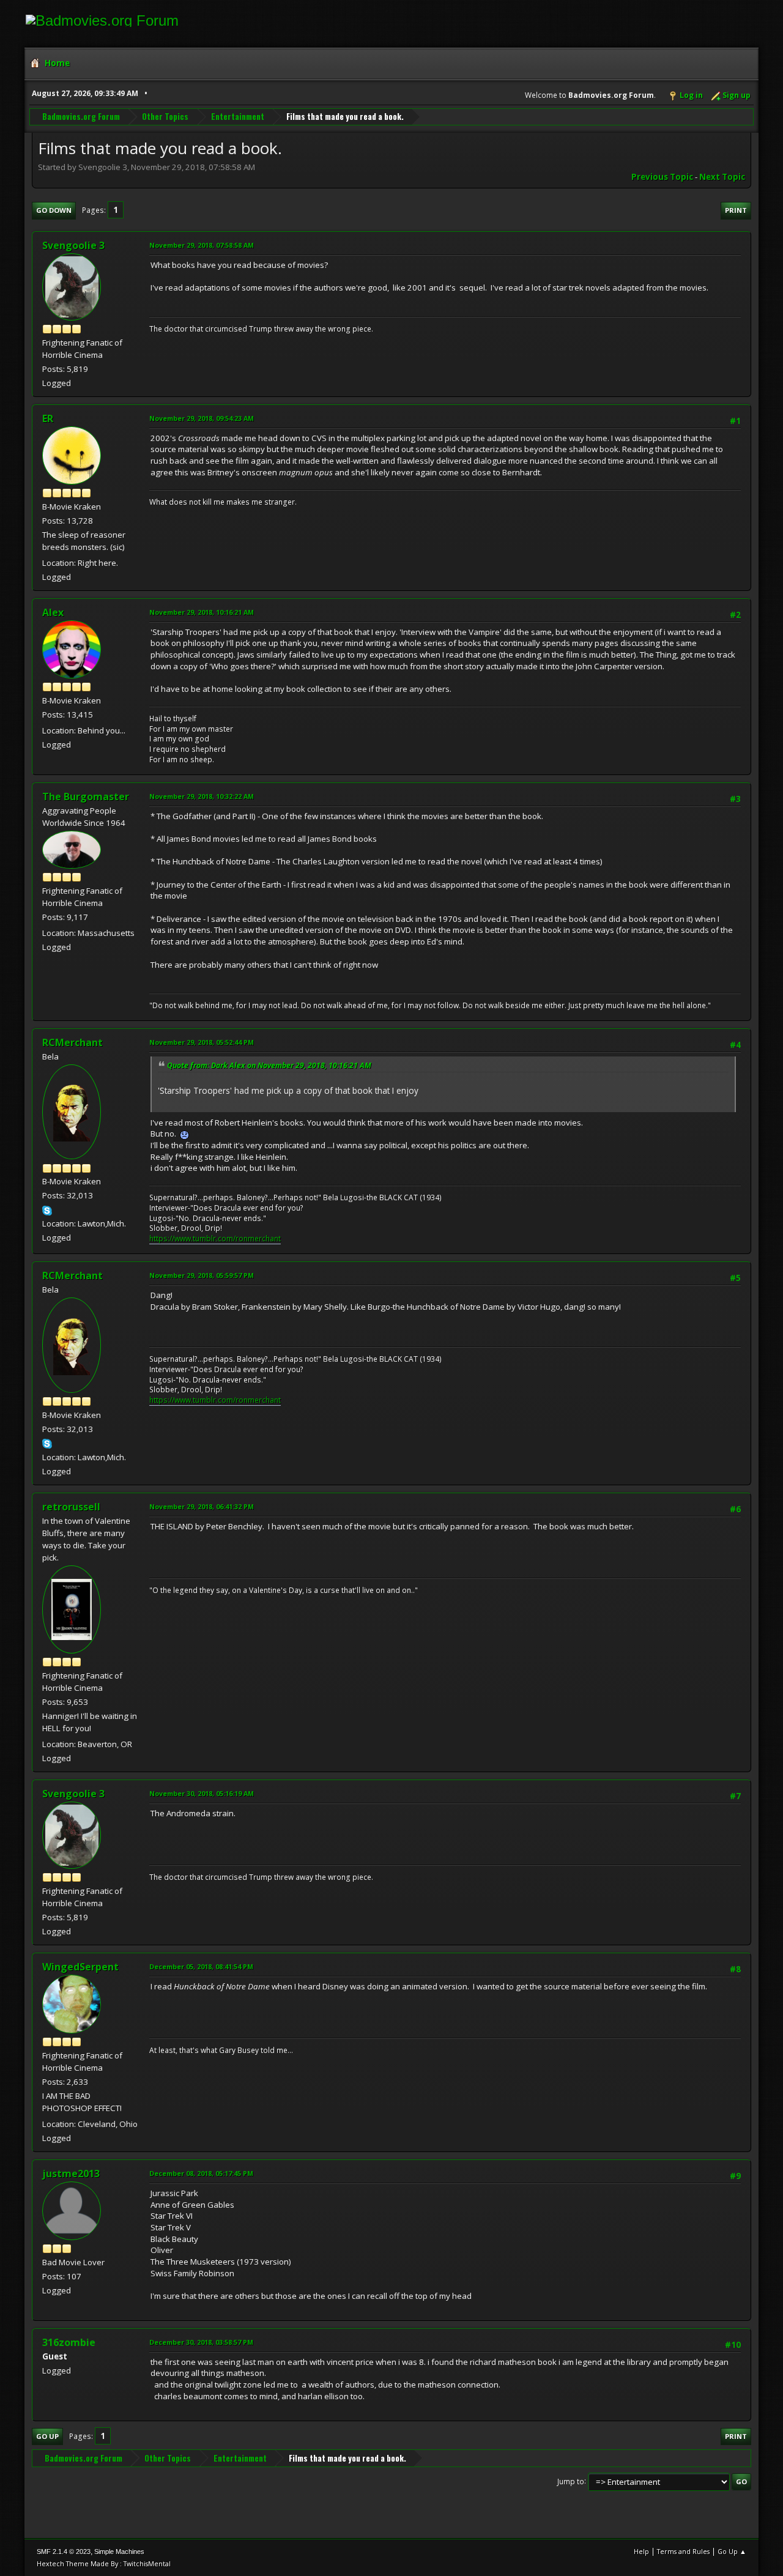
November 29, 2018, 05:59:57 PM (202, 1275)
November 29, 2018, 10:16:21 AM (202, 612)
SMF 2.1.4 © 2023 (64, 2552)
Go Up (47, 2436)
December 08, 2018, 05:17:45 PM (201, 2173)
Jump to (571, 2481)
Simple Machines (119, 2552)
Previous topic (662, 177)
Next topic (722, 177)
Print (736, 210)
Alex (53, 612)
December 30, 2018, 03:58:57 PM (201, 2342)
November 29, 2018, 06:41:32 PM (202, 1506)
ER (48, 418)
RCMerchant (72, 1042)
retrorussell (71, 1507)
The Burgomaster (86, 796)
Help (641, 2551)
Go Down (54, 210)
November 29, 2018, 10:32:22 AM (202, 796)
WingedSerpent (80, 1967)
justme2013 (71, 2173)
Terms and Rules (683, 2551)
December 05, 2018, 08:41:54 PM (201, 1966)
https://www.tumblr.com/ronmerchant (215, 1238)
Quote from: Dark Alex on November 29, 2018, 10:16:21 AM (269, 1065)
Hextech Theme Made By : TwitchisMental (104, 2563)
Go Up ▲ (732, 2551)
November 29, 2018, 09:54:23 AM (202, 418)
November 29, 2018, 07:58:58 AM (202, 245)
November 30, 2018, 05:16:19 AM (202, 1793)
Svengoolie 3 (73, 245)
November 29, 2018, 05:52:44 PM (202, 1042)
